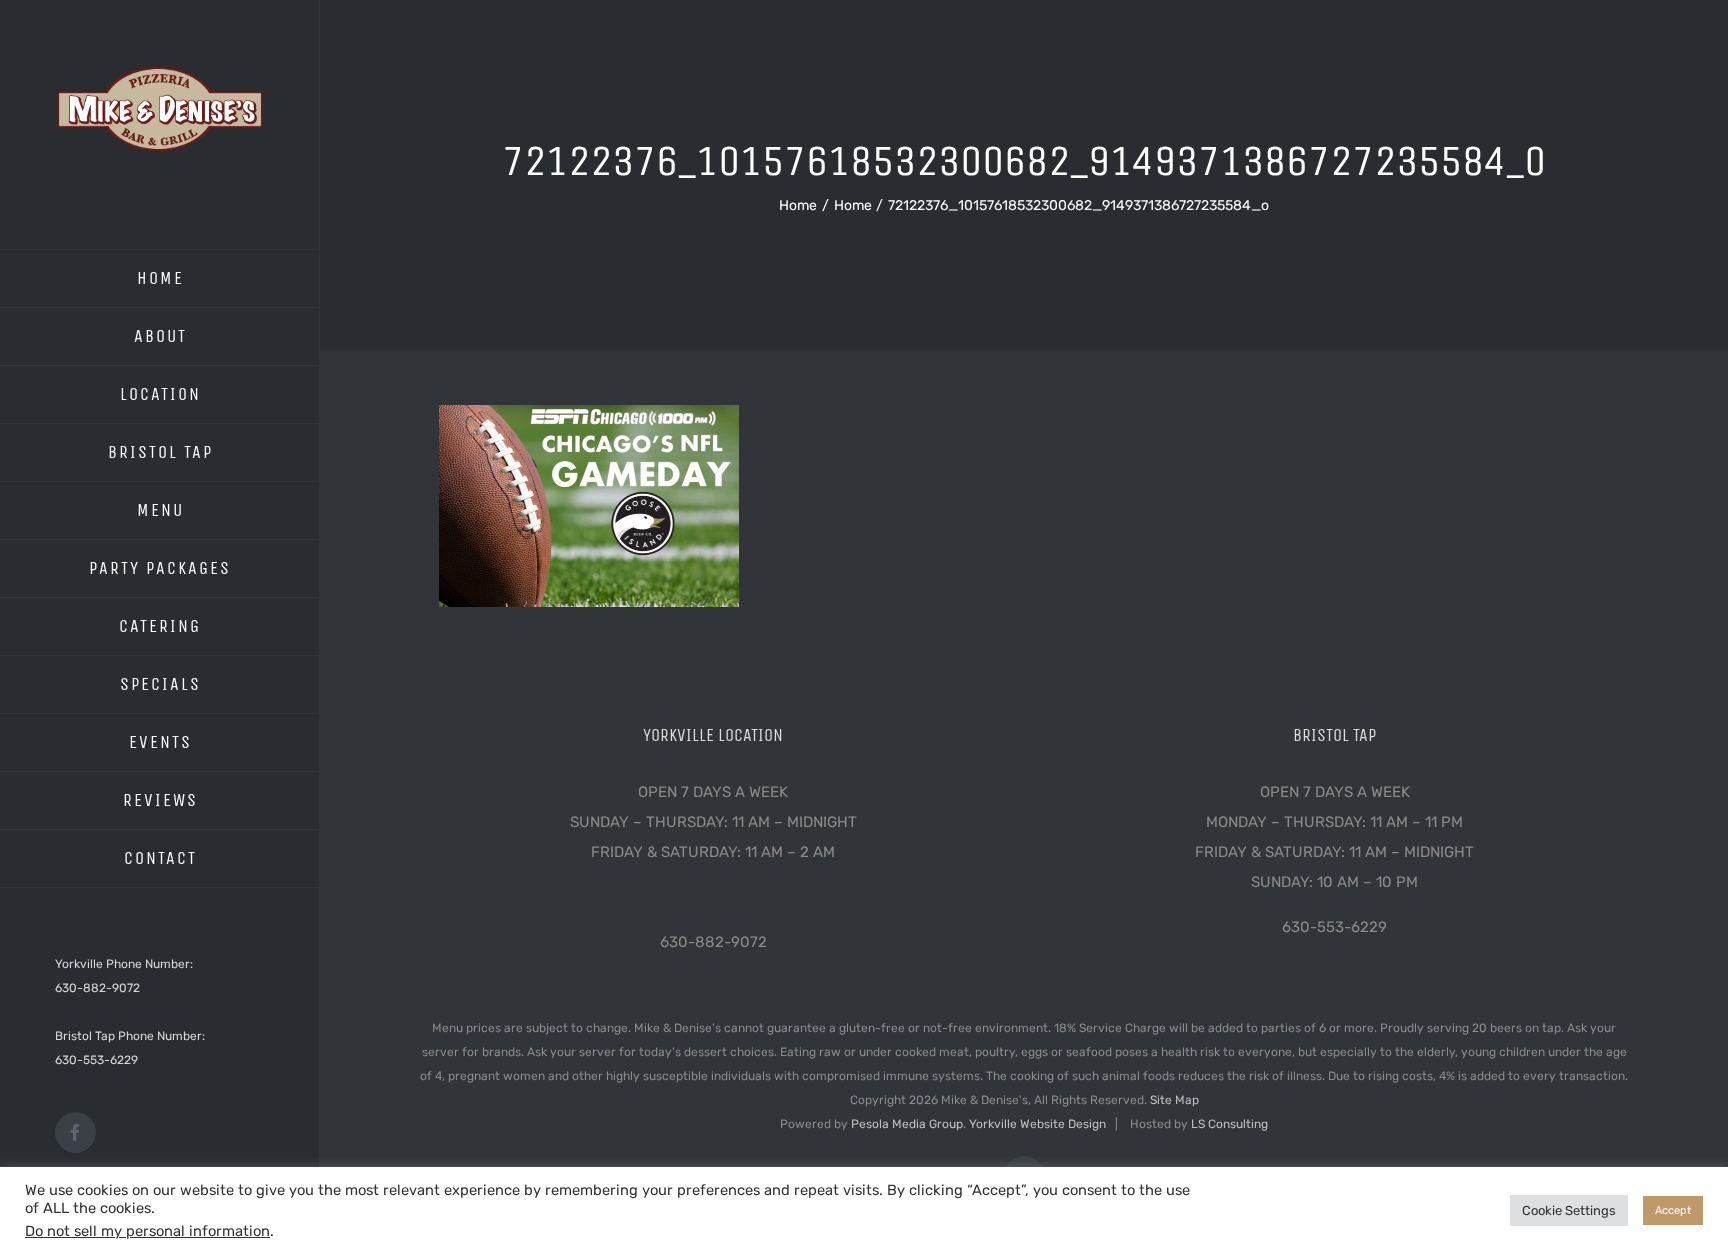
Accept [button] (1673, 1210)
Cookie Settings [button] (1569, 1210)
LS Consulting (1229, 1124)
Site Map (1174, 1100)
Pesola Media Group (907, 1124)
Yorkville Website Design (1037, 1124)
